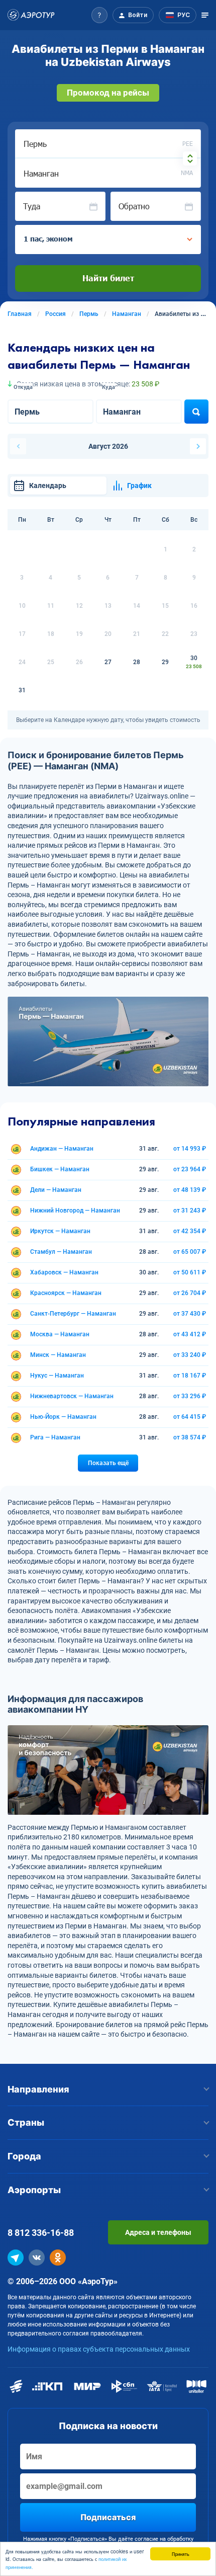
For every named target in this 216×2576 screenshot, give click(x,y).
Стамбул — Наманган (61, 1252)
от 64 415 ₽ (190, 1417)
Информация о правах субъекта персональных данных (99, 2349)
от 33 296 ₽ (190, 1396)
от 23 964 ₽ (190, 1169)
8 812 (41, 2233)
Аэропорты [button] (34, 2190)
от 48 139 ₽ (190, 1190)
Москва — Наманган (60, 1334)
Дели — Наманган (56, 1190)
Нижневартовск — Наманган (72, 1396)
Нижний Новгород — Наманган (75, 1211)
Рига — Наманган (55, 1437)
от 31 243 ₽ (190, 1211)
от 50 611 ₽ (190, 1272)
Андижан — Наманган (62, 1149)
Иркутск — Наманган (60, 1231)
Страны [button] (26, 2122)
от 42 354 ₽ (190, 1231)
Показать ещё (108, 1463)
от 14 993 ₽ (190, 1149)
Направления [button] (38, 2089)
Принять (181, 2554)
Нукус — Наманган (57, 1376)
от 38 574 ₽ (190, 1437)
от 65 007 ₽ (190, 1252)
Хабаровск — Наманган (64, 1272)
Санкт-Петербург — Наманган (73, 1314)
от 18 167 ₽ (190, 1376)
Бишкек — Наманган (60, 1169)
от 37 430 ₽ (190, 1314)
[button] (99, 15)
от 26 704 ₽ (190, 1293)
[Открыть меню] (205, 15)
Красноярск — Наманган (66, 1293)
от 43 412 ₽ (190, 1334)
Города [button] (24, 2156)
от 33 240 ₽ (190, 1355)
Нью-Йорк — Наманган (63, 1417)
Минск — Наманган (58, 1355)
